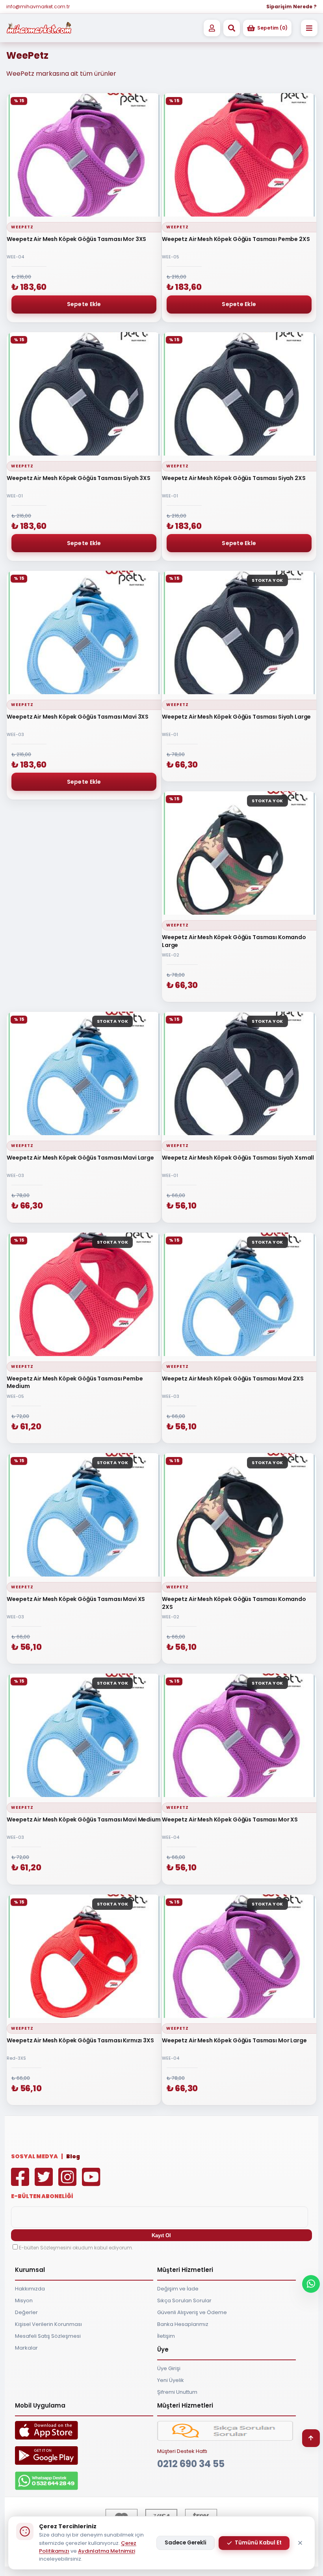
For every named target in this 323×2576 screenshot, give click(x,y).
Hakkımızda (30, 2289)
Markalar (26, 2348)
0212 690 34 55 (191, 2464)
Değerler (26, 2312)
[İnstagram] (69, 2183)
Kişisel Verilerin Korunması (48, 2324)
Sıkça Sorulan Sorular (184, 2300)
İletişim (166, 2336)
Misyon (24, 2300)
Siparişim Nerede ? (291, 7)
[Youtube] (93, 2183)
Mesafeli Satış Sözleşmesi (48, 2336)
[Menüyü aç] (309, 28)
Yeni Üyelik (171, 2380)
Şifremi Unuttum (177, 2392)
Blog (73, 2156)
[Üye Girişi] (212, 28)
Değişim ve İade (178, 2289)
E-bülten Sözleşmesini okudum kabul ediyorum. (76, 2248)
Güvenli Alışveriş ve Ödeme (192, 2312)
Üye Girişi (169, 2368)
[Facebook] (22, 2183)
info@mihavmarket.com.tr (38, 7)
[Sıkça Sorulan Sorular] (225, 2439)
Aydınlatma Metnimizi (107, 2551)
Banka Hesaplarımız (183, 2324)
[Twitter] (46, 2183)
